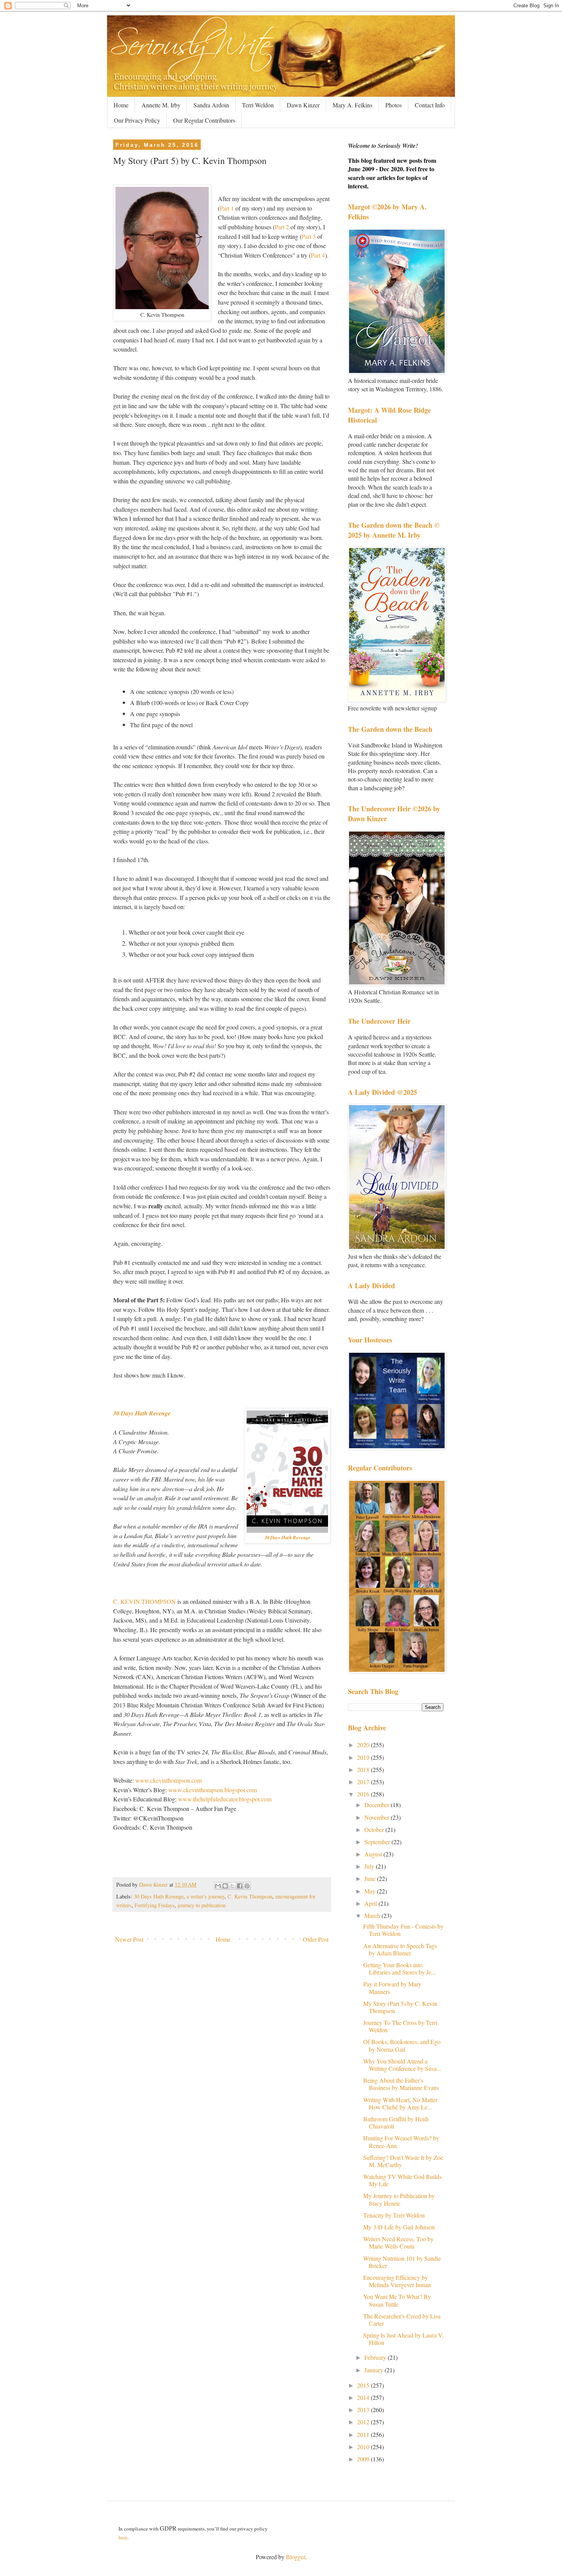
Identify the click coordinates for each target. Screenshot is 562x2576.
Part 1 (227, 208)
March (373, 1915)
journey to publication (202, 1905)
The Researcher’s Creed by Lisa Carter (402, 2320)
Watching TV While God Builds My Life (402, 2180)
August (374, 1854)
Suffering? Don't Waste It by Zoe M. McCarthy (403, 2161)
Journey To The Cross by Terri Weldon (400, 2026)
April (371, 1903)
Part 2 (282, 227)
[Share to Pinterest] (247, 1886)
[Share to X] (232, 1886)
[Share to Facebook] (240, 1886)
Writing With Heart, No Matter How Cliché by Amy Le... (400, 2103)
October (375, 1829)
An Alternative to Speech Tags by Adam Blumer (400, 1949)
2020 (364, 1745)
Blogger (296, 2557)
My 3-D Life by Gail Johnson (399, 2227)
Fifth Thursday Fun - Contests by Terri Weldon (403, 1930)
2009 (364, 2459)
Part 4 (318, 255)
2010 (364, 2447)
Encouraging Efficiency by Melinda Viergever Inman (397, 2281)
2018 (364, 1769)
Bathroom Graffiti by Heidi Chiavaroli (396, 2122)
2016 (364, 1794)
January (374, 2370)
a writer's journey (205, 1896)
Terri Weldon (258, 105)
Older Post (316, 1939)
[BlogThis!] (225, 1886)
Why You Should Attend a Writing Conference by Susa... (402, 2065)
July (370, 1866)
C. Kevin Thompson (250, 1896)
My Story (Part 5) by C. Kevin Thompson (400, 2007)
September (378, 1842)
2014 (364, 2397)
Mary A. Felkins (352, 105)
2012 (364, 2422)
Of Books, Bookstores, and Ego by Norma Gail (402, 2045)
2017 (364, 1782)
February (376, 2357)
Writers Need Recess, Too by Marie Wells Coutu (398, 2242)
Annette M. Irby (161, 105)
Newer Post (129, 1939)
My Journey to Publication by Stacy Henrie (399, 2199)
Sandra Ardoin (211, 105)
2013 (364, 2410)
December (378, 1805)
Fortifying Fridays (155, 1905)
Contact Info (430, 105)
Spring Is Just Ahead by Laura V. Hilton (403, 2339)
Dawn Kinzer (303, 105)
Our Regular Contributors (204, 120)
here (123, 2537)
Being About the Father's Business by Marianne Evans (401, 2084)
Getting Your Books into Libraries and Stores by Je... (400, 1968)
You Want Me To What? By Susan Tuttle (397, 2300)
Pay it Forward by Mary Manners (392, 1988)
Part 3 (309, 236)
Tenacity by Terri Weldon (394, 2215)
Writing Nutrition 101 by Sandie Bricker (402, 2262)
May (371, 1891)
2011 (364, 2434)
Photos (394, 105)
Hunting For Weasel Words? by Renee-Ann (401, 2142)
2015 (364, 2385)
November (378, 1817)
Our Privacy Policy (137, 120)
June (371, 1878)
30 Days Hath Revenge (142, 1413)
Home (121, 105)
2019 (364, 1757)
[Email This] (218, 1886)
